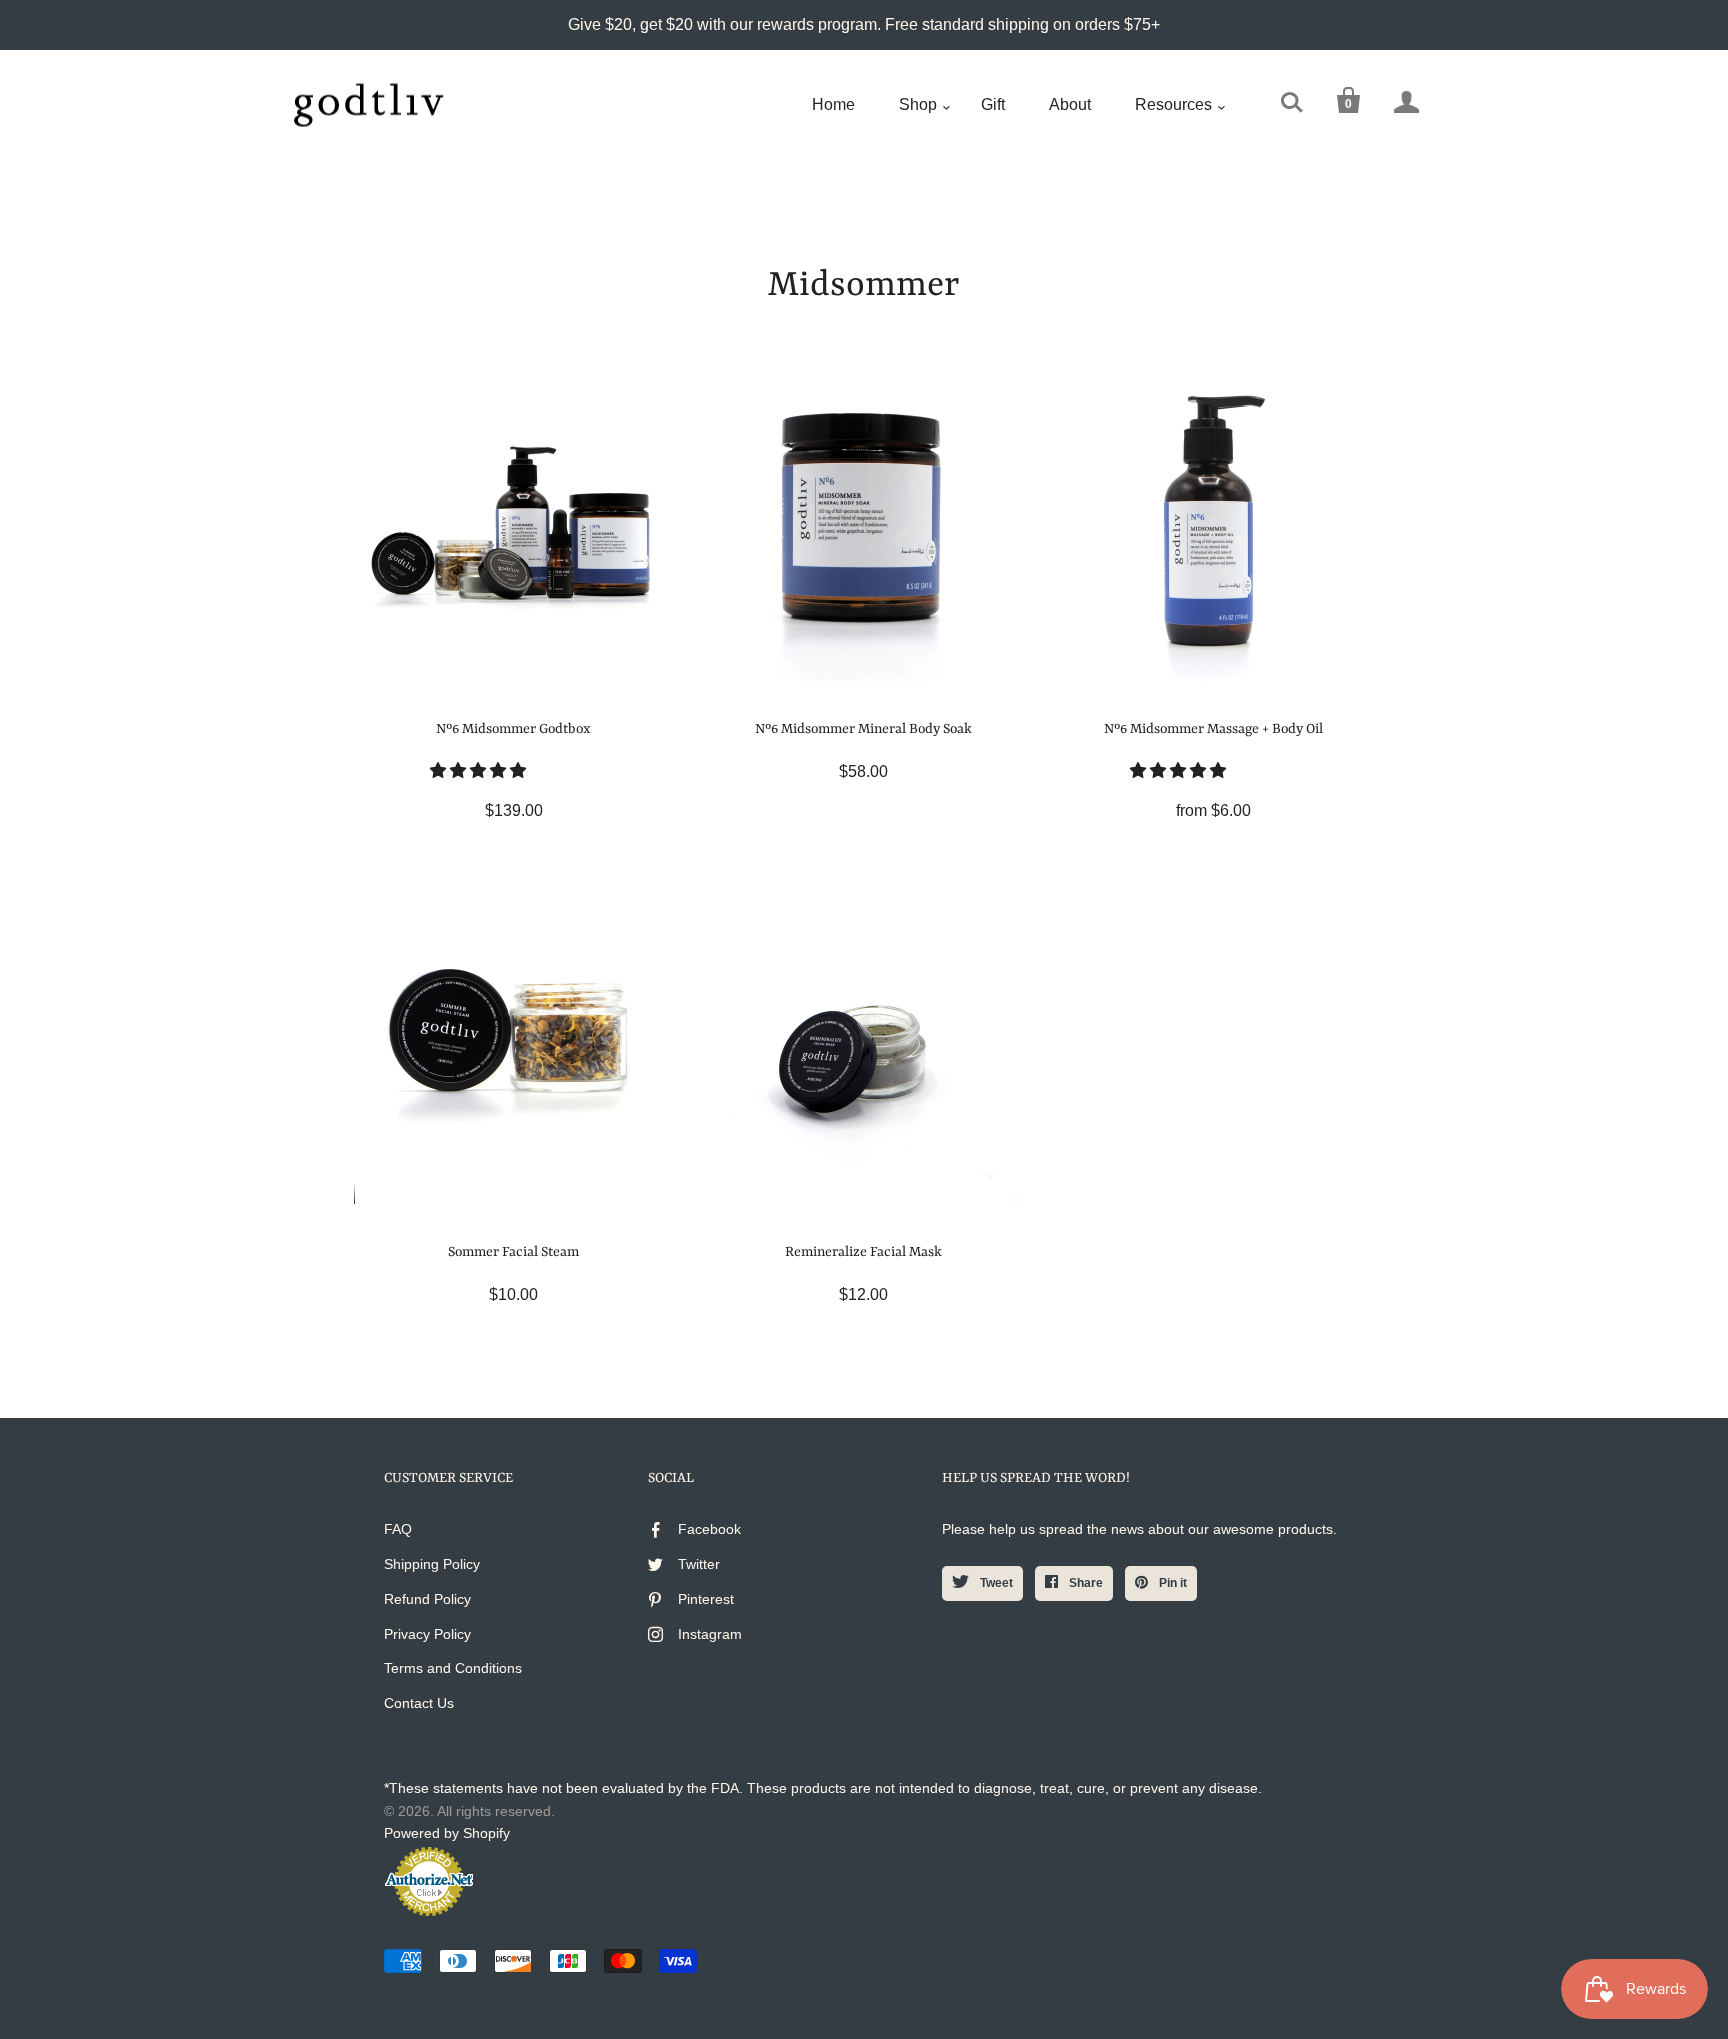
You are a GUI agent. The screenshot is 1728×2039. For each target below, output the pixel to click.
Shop (918, 104)
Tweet (995, 1583)
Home (833, 104)
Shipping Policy (432, 1564)
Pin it (1171, 1583)
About (1070, 104)
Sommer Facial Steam (513, 1252)
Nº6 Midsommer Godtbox (513, 729)
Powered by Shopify (447, 1833)
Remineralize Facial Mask (863, 1252)
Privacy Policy (427, 1634)
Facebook (709, 1529)
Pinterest (706, 1599)
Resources (1173, 104)
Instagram (710, 1634)
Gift (993, 104)
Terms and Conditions (453, 1668)
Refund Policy (427, 1599)
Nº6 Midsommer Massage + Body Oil (1213, 729)
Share (1084, 1583)
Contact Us (419, 1703)
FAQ (398, 1529)
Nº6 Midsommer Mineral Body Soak (863, 729)
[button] (480, 770)
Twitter (699, 1564)
